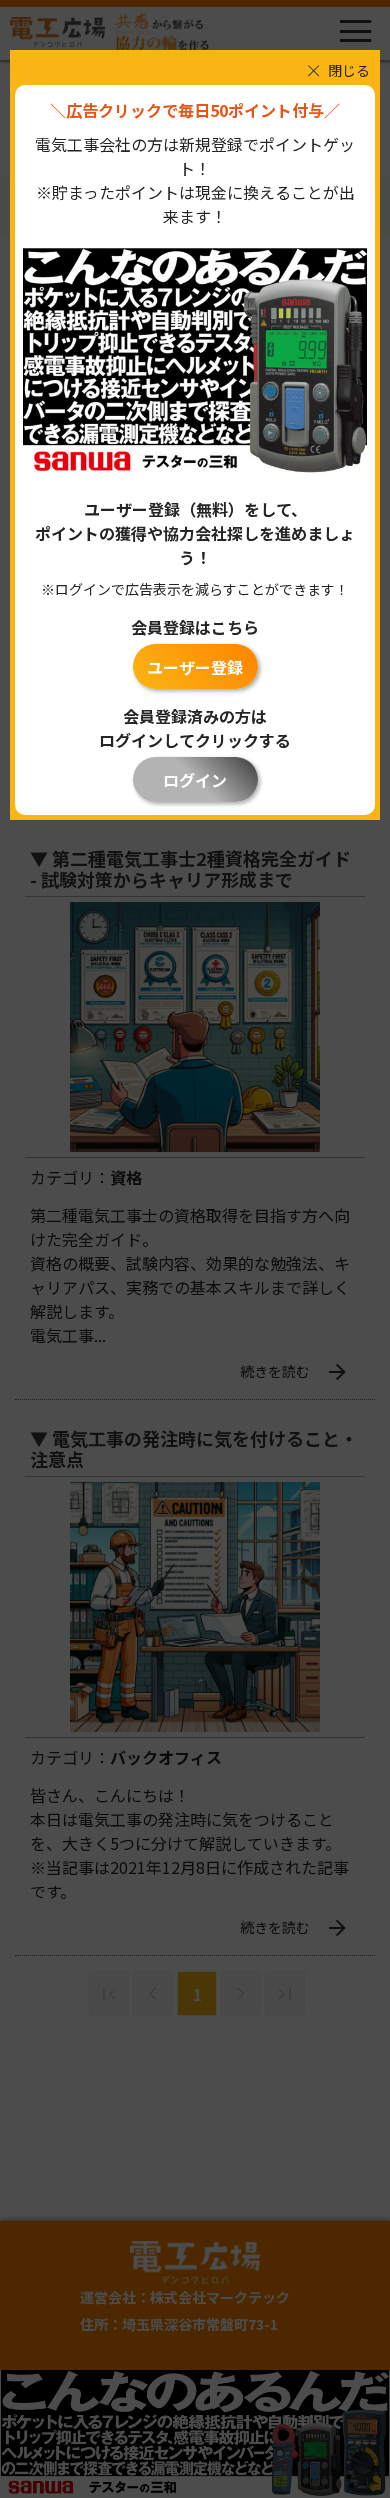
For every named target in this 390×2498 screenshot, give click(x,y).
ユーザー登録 (195, 667)
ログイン (195, 780)
